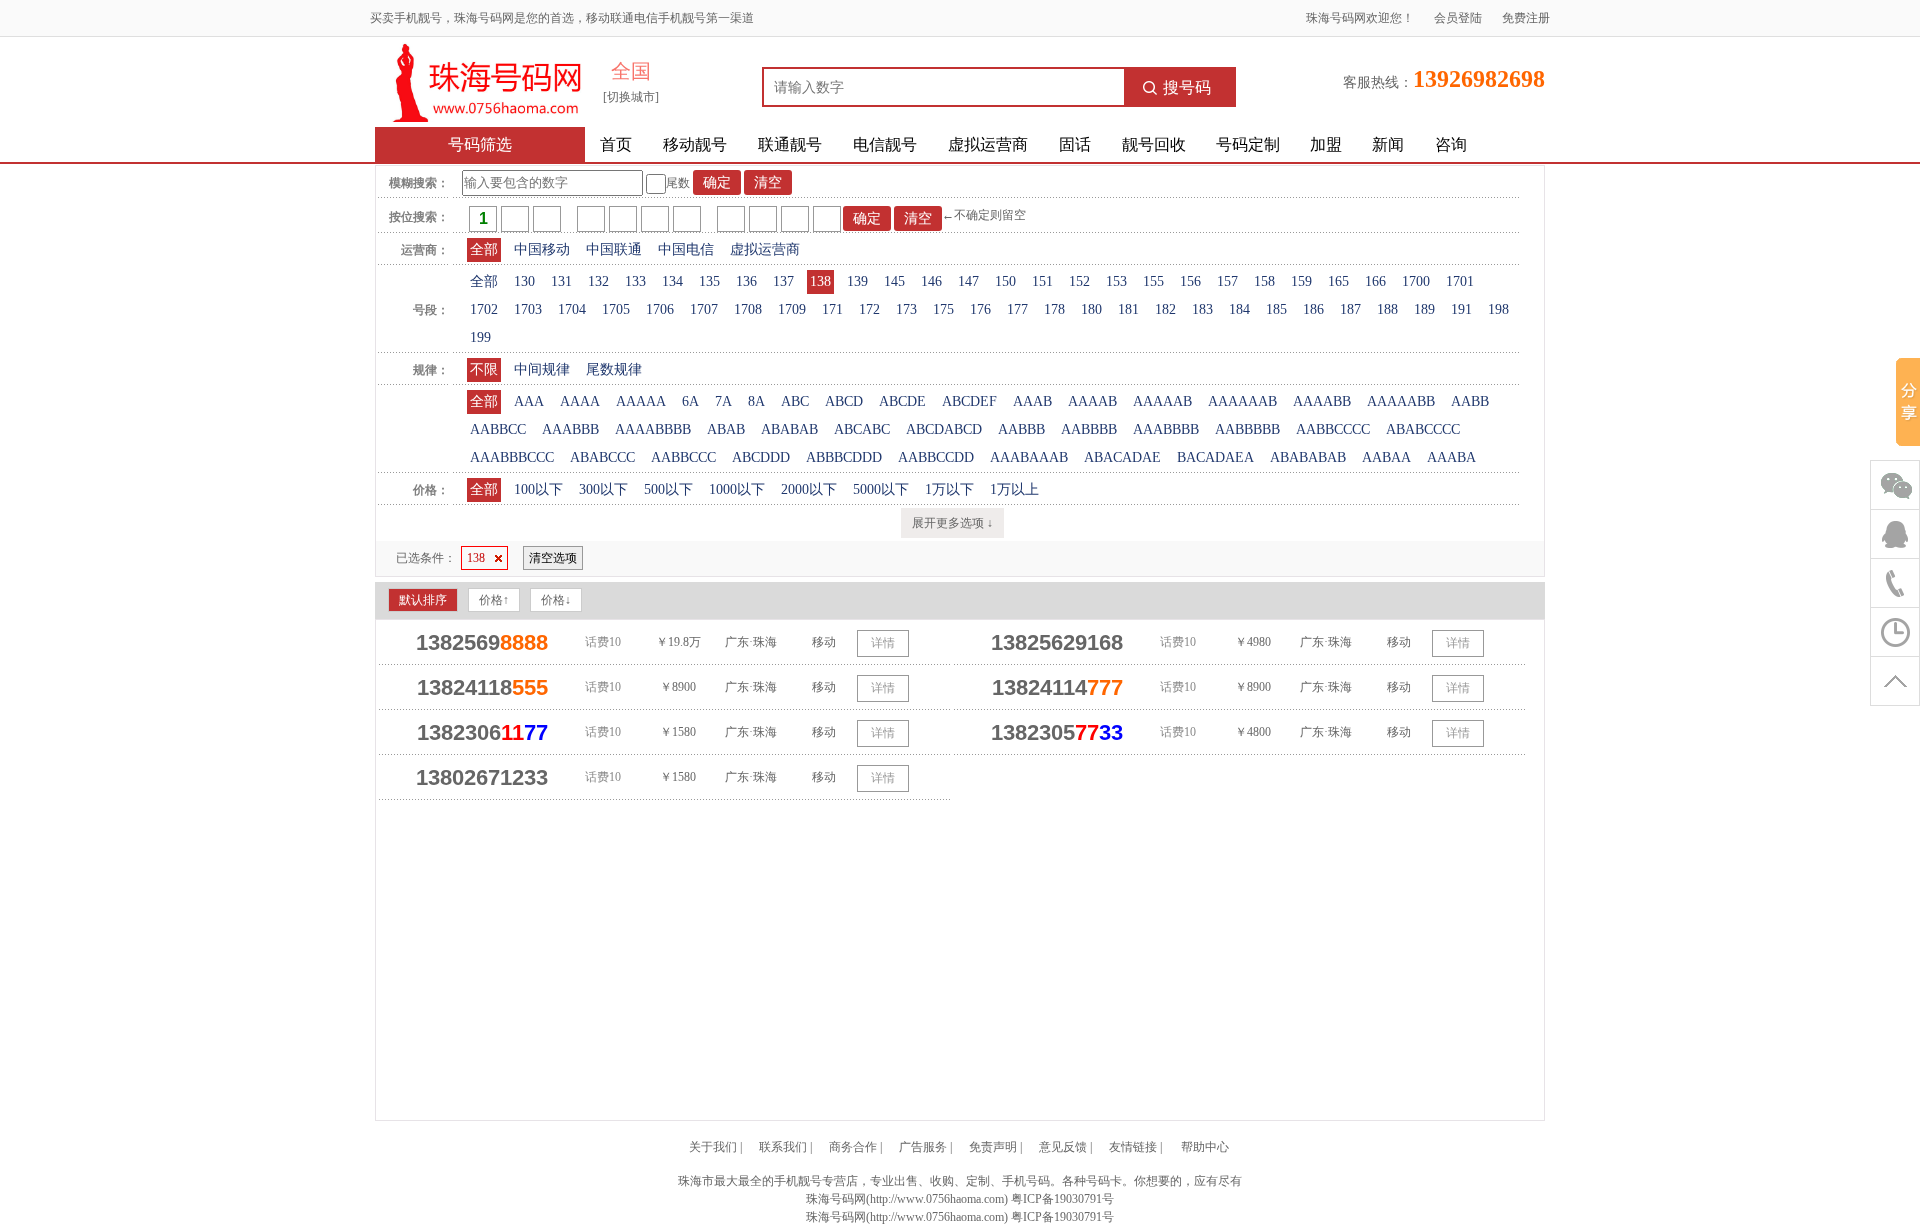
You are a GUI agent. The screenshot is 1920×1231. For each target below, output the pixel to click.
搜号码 (1187, 87)
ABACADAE (1122, 457)
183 (1202, 309)
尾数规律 (614, 369)
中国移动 (542, 249)
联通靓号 (790, 144)
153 (1116, 281)
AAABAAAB (1029, 457)
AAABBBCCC (512, 457)
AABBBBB (1247, 429)
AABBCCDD (936, 457)
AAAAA (641, 401)
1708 (748, 309)
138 (820, 281)
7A (723, 401)
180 (1091, 309)
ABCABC (862, 429)
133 (635, 281)
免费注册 (1526, 18)
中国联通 (614, 249)
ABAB (726, 429)
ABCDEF (969, 401)
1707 (704, 309)
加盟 (1326, 144)
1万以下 (949, 489)
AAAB (1032, 401)
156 (1190, 281)
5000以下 (881, 489)
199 (480, 337)
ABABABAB (1308, 457)
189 (1424, 309)
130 (524, 281)
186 (1313, 309)
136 (746, 281)
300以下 (603, 489)
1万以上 (1014, 489)
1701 (1460, 281)
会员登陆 (1458, 18)
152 (1079, 281)
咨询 (1451, 144)
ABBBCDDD (844, 457)
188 (1387, 309)
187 (1350, 309)
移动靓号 (695, 144)
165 (1338, 281)
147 (968, 281)
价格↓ (556, 600)
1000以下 (737, 489)
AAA (529, 401)
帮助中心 (1205, 1147)
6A (690, 401)
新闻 (1388, 144)
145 (894, 281)
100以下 (538, 489)
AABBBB (1089, 429)
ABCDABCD (944, 429)
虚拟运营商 (988, 144)
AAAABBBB (653, 429)
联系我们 (783, 1147)
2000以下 (809, 489)
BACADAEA (1215, 457)
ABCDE (902, 401)
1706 (660, 309)
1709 (792, 309)
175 (943, 309)
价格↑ (494, 600)
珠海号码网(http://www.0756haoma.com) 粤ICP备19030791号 (960, 1217)
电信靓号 (885, 144)
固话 (1075, 144)
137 (783, 281)
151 (1042, 281)
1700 (1416, 281)
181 (1128, 309)
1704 (572, 309)
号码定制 (1248, 144)
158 (1264, 281)
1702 (484, 309)
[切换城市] (631, 97)
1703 (528, 309)
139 (857, 281)
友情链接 (1133, 1147)
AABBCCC (683, 457)
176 (980, 309)
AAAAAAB (1242, 401)
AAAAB (1092, 401)
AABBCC (498, 429)
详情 (883, 643)
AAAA (580, 401)
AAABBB (570, 429)
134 (672, 281)
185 (1276, 309)
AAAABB (1322, 401)
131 (561, 281)
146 (931, 281)
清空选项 (553, 558)
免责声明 (993, 1147)
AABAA (1386, 457)
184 (1239, 309)
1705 (616, 309)
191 (1461, 309)
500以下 (668, 489)
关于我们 (713, 1147)
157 (1227, 281)
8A (756, 401)
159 (1301, 281)
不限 (484, 369)
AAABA (1451, 457)
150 (1005, 281)
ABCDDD (761, 457)
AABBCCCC (1333, 429)
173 (906, 309)
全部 (484, 249)
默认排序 (423, 600)
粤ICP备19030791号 (1062, 1199)
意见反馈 (1063, 1147)
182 (1165, 309)
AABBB (1021, 429)
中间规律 (542, 369)
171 (832, 309)
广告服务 (923, 1147)
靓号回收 (1154, 144)
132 (598, 281)
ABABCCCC (1423, 429)
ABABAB (789, 429)
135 (709, 281)
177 (1017, 309)
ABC (795, 401)
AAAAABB (1401, 401)
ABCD (844, 401)
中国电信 (686, 249)
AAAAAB (1162, 401)
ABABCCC (602, 457)
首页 (616, 144)
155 (1153, 281)
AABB (1470, 401)
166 (1375, 281)
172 (869, 309)
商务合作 (853, 1147)
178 (1054, 309)
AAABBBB (1166, 429)
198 (1498, 309)
